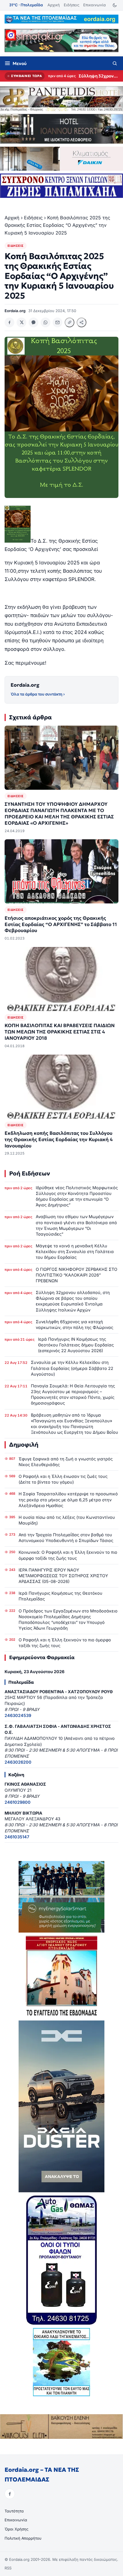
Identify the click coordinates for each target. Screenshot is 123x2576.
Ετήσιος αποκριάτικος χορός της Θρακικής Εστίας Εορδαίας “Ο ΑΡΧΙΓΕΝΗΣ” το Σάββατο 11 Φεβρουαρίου (61, 924)
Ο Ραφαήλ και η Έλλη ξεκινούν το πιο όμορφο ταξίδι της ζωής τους (65, 1643)
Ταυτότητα (14, 2511)
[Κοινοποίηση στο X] (21, 322)
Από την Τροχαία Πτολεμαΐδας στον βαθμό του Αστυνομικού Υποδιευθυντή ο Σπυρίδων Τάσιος (66, 1538)
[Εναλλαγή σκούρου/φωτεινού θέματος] (115, 5)
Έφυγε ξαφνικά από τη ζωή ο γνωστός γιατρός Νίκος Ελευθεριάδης (66, 1462)
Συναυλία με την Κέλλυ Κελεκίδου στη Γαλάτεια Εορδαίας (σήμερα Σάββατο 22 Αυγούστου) (72, 1368)
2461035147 (17, 1837)
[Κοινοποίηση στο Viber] (33, 322)
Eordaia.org (25, 685)
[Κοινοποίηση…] (82, 322)
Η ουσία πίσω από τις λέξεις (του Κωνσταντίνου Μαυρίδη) (67, 1520)
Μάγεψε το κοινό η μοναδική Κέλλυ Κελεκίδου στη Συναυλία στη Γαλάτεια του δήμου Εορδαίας (75, 1251)
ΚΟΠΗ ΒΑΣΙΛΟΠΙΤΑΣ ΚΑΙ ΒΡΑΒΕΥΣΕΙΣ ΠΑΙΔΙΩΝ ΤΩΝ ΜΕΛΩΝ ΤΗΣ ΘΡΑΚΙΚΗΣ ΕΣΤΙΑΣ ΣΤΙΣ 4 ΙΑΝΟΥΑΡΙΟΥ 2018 (60, 1032)
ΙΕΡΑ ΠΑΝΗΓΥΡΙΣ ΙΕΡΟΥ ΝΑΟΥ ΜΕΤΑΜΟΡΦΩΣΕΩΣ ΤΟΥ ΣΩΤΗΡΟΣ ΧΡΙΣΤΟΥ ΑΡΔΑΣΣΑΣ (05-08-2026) (63, 1576)
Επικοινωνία (95, 5)
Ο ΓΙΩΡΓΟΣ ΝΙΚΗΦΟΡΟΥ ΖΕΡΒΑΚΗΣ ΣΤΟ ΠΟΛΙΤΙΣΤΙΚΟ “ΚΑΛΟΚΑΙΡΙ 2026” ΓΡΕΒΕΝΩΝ (77, 1275)
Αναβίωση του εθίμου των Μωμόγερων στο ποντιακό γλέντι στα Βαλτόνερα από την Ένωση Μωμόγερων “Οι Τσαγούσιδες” (76, 1225)
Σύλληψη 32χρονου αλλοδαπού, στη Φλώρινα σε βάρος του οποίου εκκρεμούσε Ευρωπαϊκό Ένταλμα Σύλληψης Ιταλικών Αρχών (99, 76)
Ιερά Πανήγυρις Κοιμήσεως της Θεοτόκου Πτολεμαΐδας (60, 1596)
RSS (8, 2568)
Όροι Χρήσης (16, 2529)
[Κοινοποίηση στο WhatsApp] (45, 322)
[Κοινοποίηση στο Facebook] (9, 322)
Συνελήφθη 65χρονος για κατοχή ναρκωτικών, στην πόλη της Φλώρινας (75, 1325)
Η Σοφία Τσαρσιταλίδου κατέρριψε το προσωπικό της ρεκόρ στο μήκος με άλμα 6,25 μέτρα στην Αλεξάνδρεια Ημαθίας (68, 1499)
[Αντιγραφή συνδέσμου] (70, 322)
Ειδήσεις (72, 5)
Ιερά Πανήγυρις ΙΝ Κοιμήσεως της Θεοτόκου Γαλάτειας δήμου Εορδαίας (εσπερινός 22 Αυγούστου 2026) (76, 1345)
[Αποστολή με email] (57, 322)
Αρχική (54, 5)
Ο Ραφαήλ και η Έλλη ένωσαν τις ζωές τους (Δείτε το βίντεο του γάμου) (63, 1479)
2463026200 (18, 1762)
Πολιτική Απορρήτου (23, 2538)
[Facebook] (10, 2494)
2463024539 (18, 1715)
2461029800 (18, 1802)
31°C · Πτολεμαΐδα (26, 5)
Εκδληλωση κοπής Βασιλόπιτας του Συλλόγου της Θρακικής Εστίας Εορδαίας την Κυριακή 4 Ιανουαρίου (59, 1140)
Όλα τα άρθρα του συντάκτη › (38, 694)
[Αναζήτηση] (115, 63)
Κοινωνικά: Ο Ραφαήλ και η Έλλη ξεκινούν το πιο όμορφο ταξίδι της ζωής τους (68, 1555)
